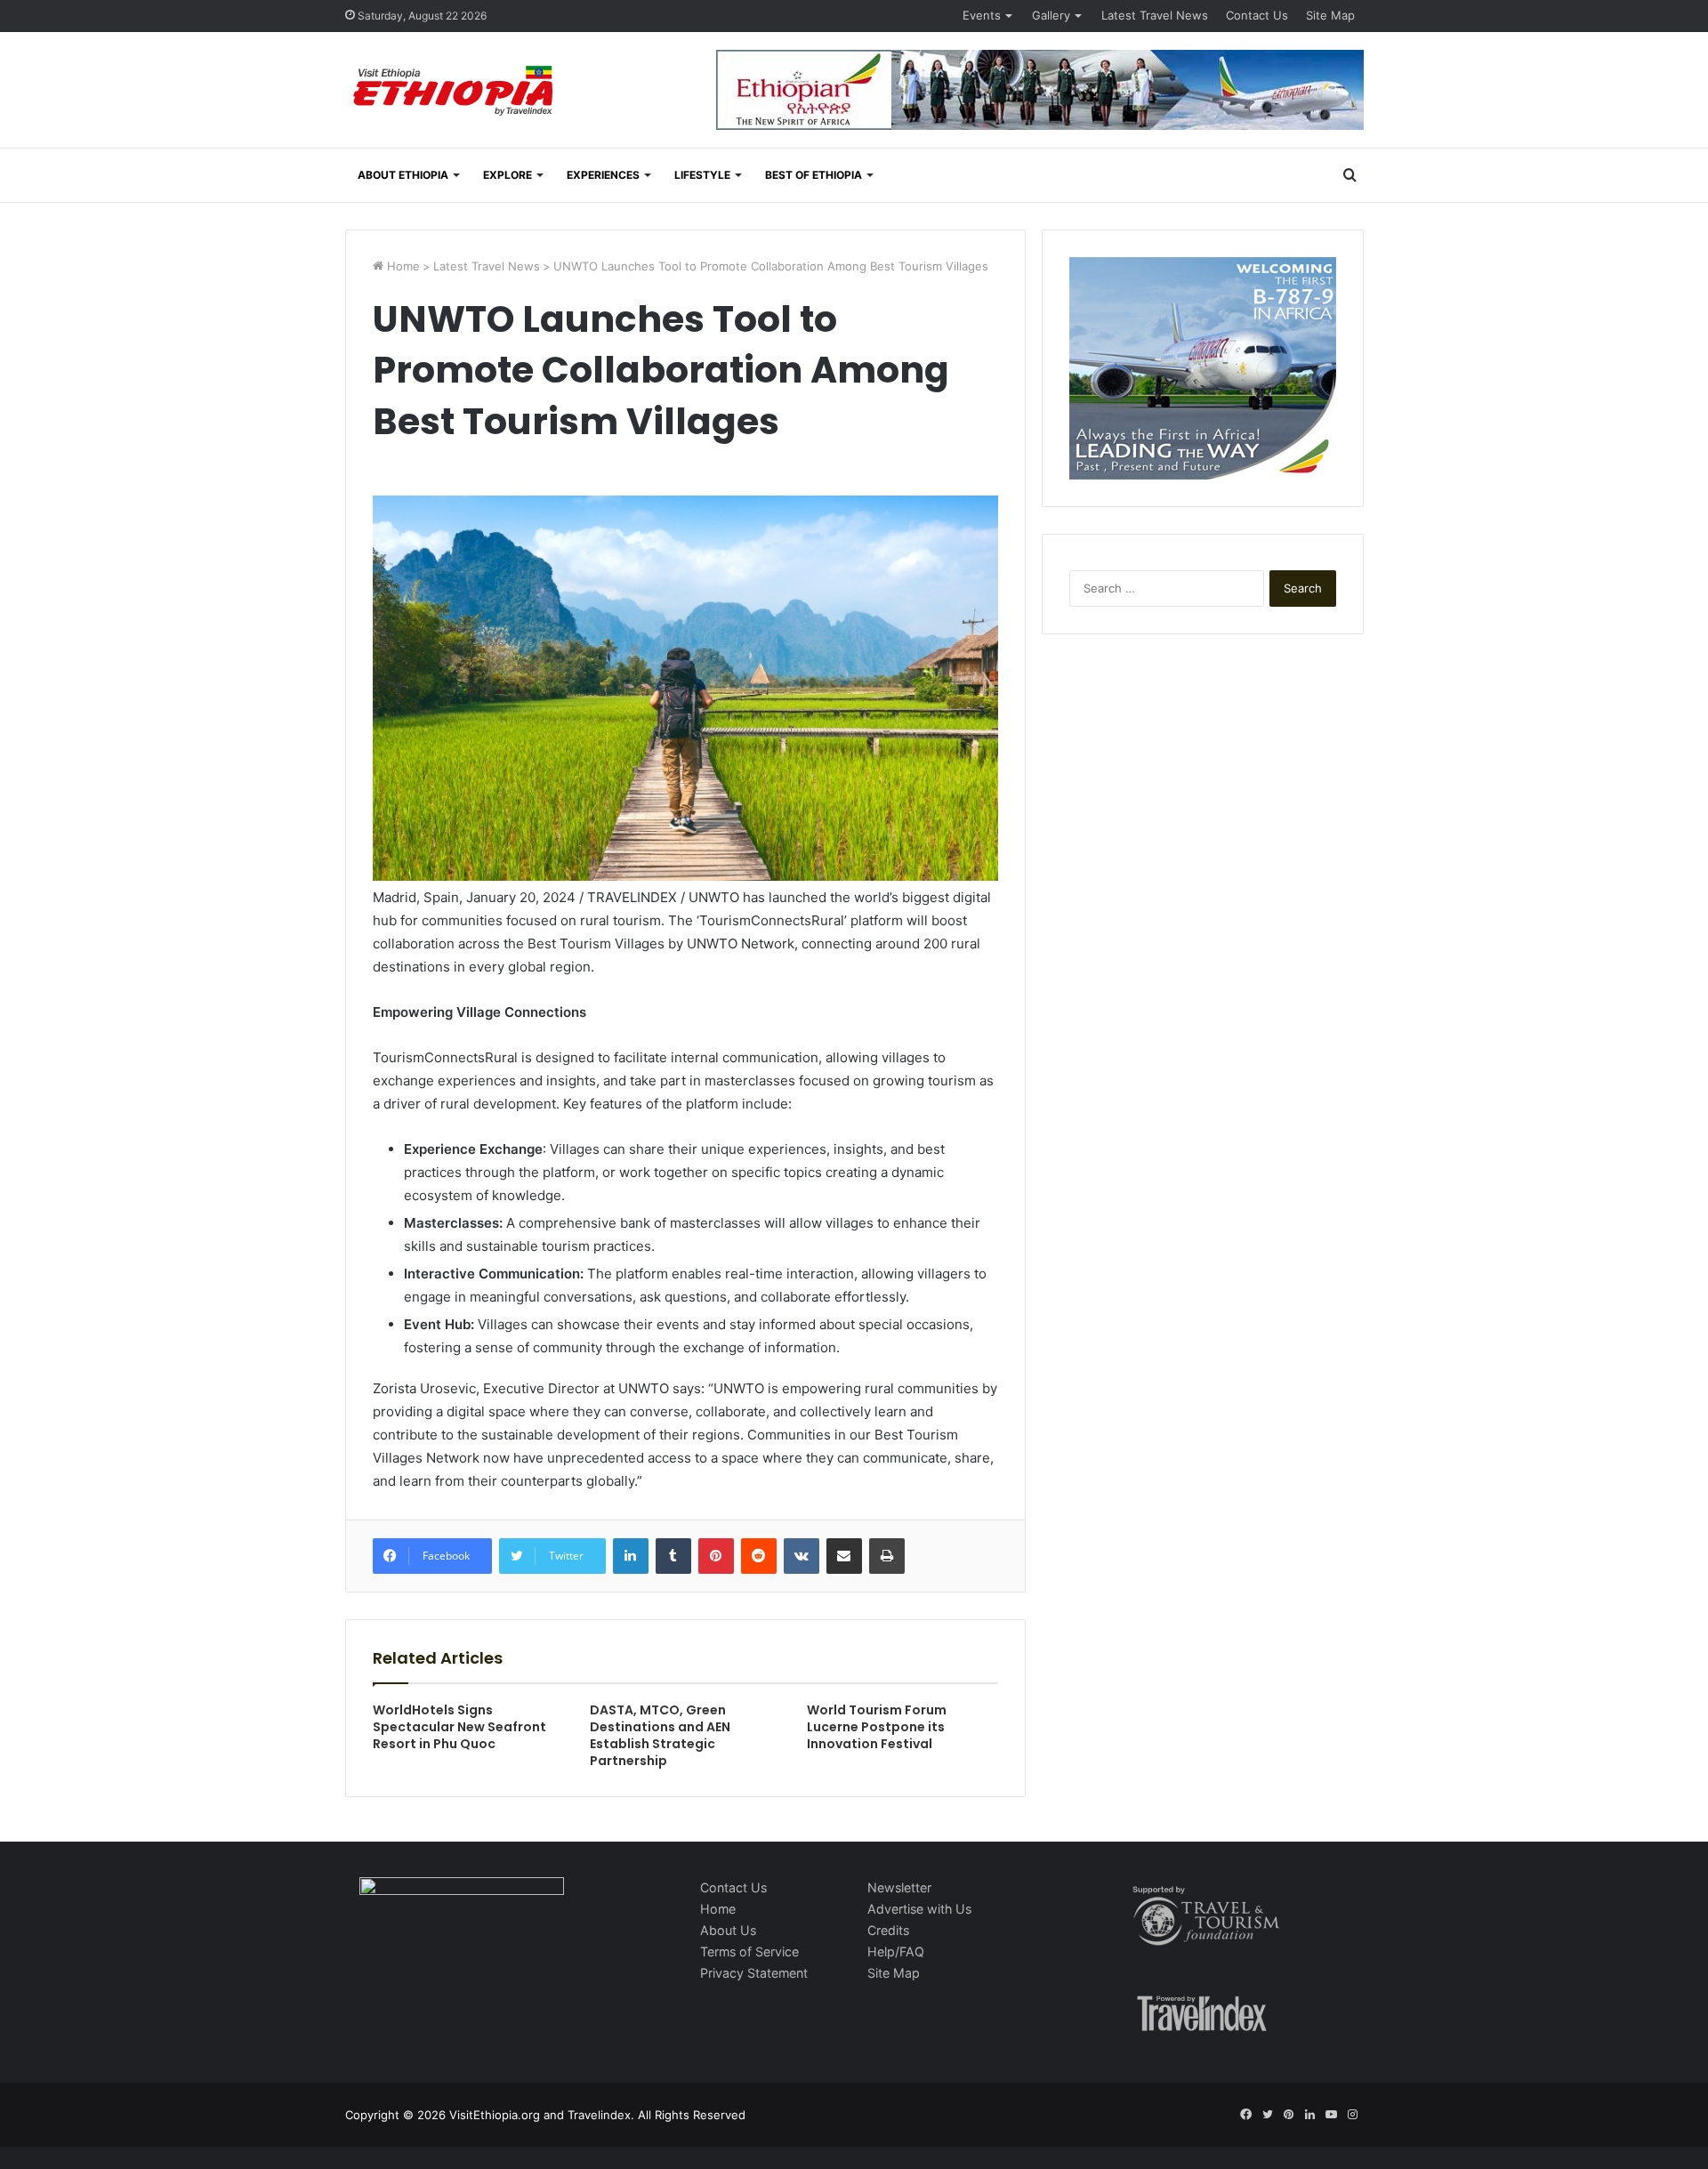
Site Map (1330, 15)
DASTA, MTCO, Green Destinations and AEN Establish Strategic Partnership (660, 1735)
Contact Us (1257, 15)
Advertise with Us (919, 1909)
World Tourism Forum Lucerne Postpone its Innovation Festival (877, 1727)
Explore (508, 175)
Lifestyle (702, 175)
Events (982, 15)
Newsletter (899, 1887)
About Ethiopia (403, 175)
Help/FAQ (896, 1951)
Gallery (1051, 15)
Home (402, 266)
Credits (888, 1930)
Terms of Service (749, 1951)
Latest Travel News (1155, 15)
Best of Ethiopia (814, 175)
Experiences (603, 175)
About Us (728, 1930)
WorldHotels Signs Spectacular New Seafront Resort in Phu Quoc (459, 1727)
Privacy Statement (754, 1973)
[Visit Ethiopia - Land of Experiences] (455, 92)
